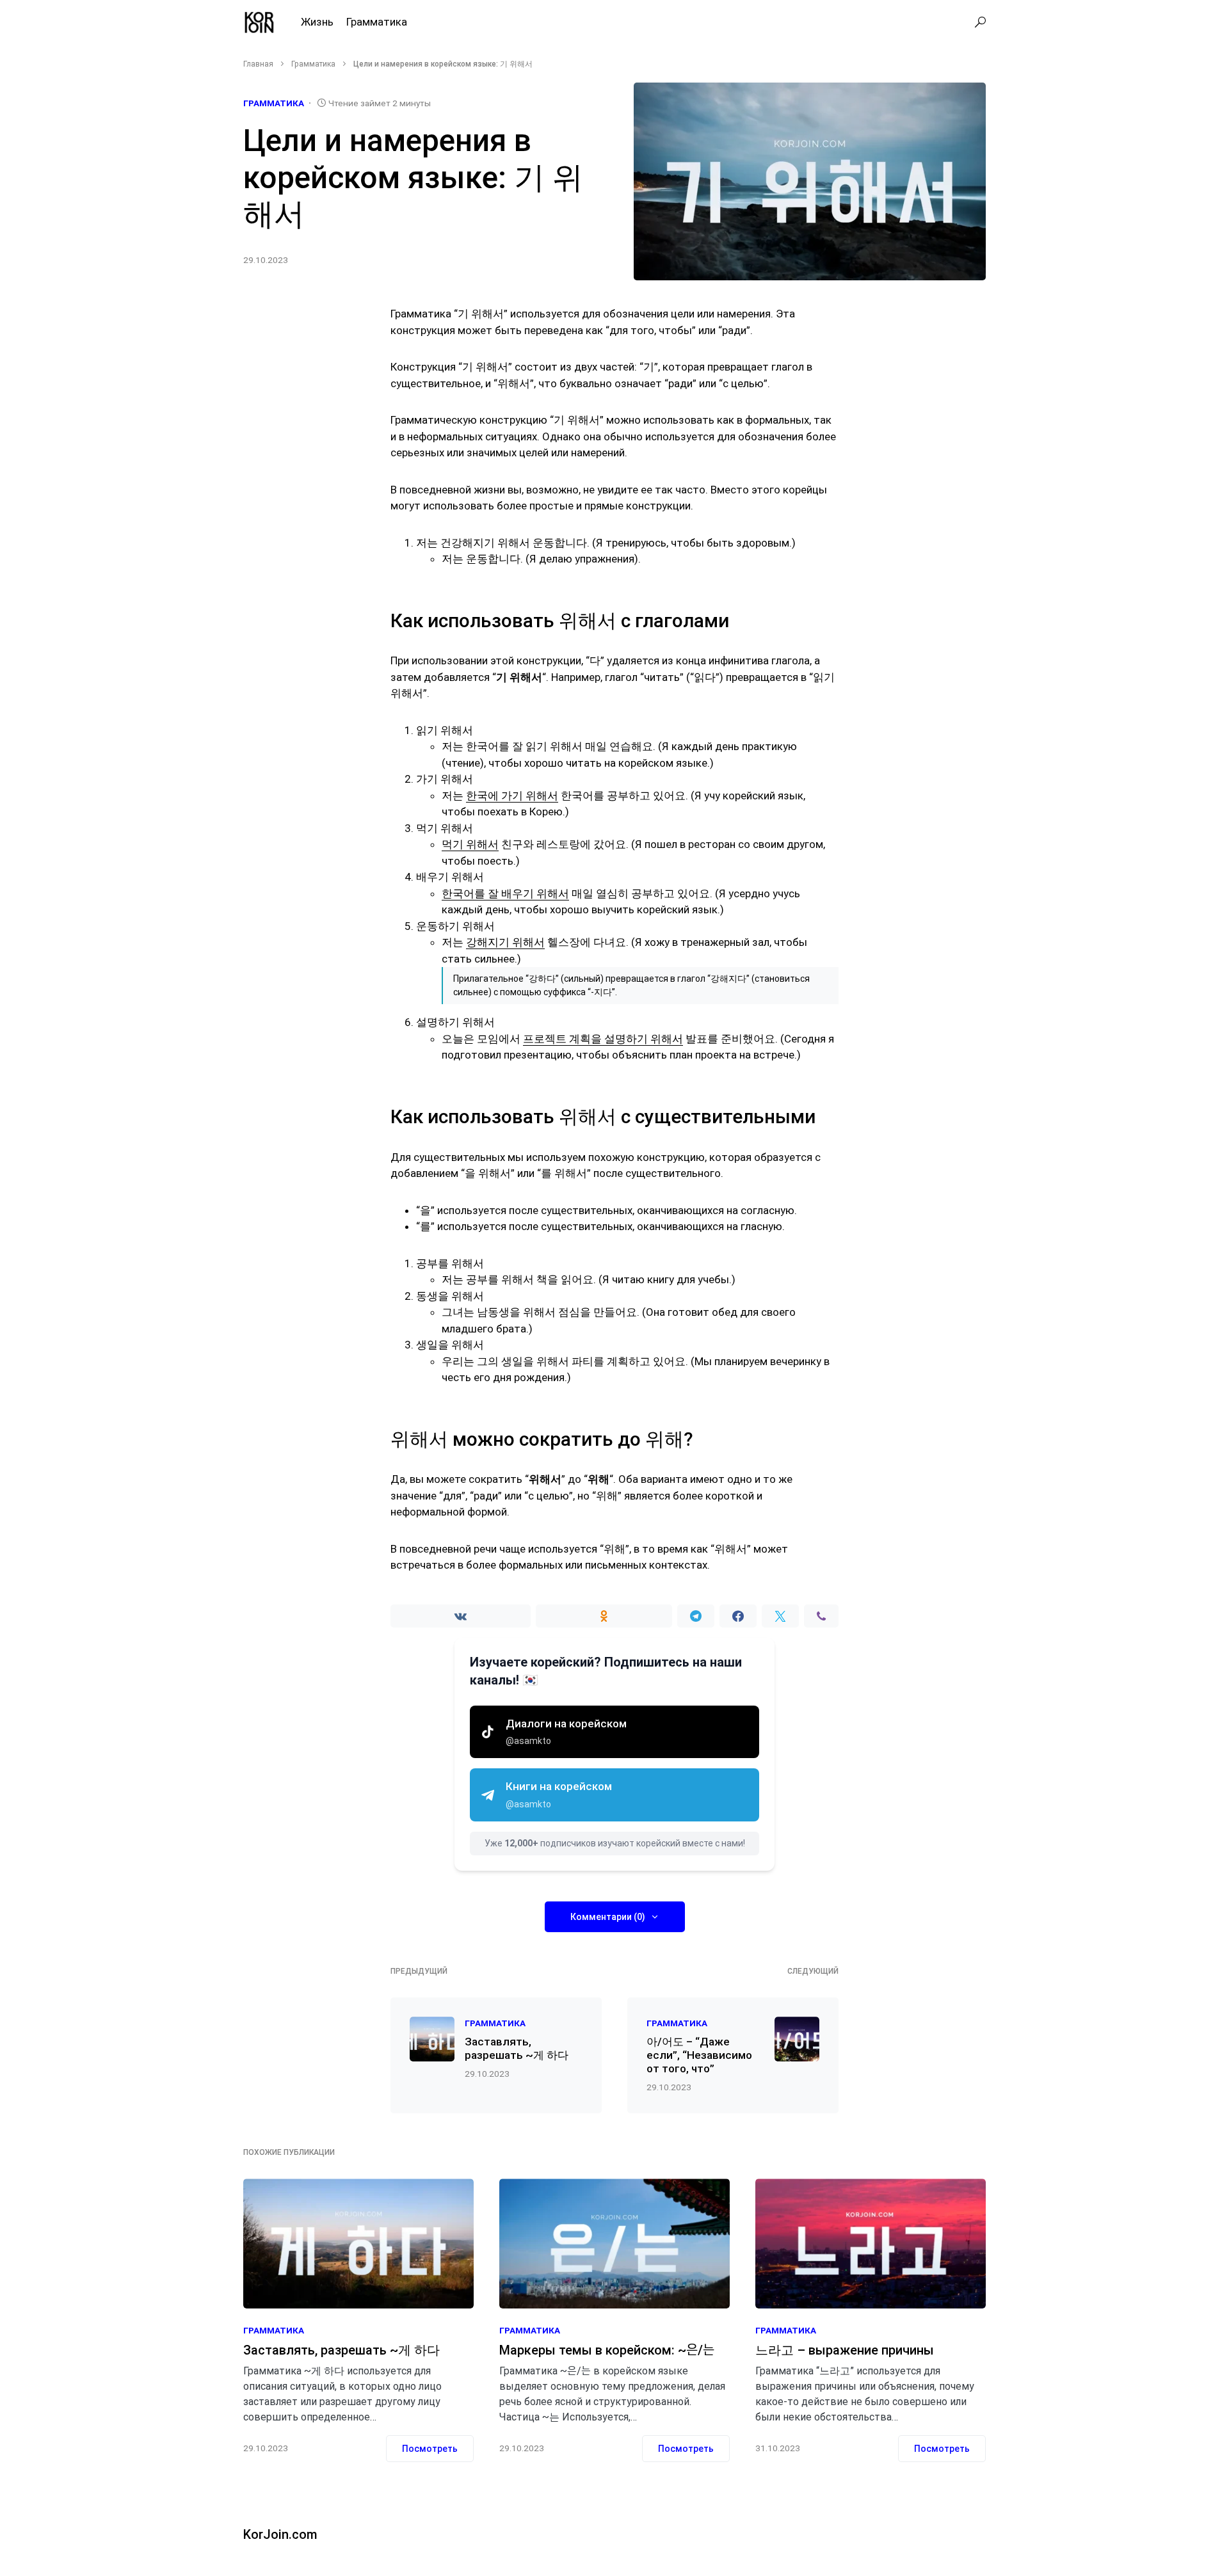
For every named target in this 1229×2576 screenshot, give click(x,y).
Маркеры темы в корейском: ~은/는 (607, 2350)
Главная (258, 64)
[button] (980, 22)
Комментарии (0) (608, 1917)
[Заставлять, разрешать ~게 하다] (358, 2244)
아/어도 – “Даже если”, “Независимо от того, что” (699, 2055)
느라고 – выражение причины (845, 2350)
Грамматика (313, 64)
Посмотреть (430, 2449)
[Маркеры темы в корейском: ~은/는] (614, 2244)
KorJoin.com (280, 2534)
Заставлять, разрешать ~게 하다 (517, 2048)
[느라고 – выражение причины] (871, 2244)
